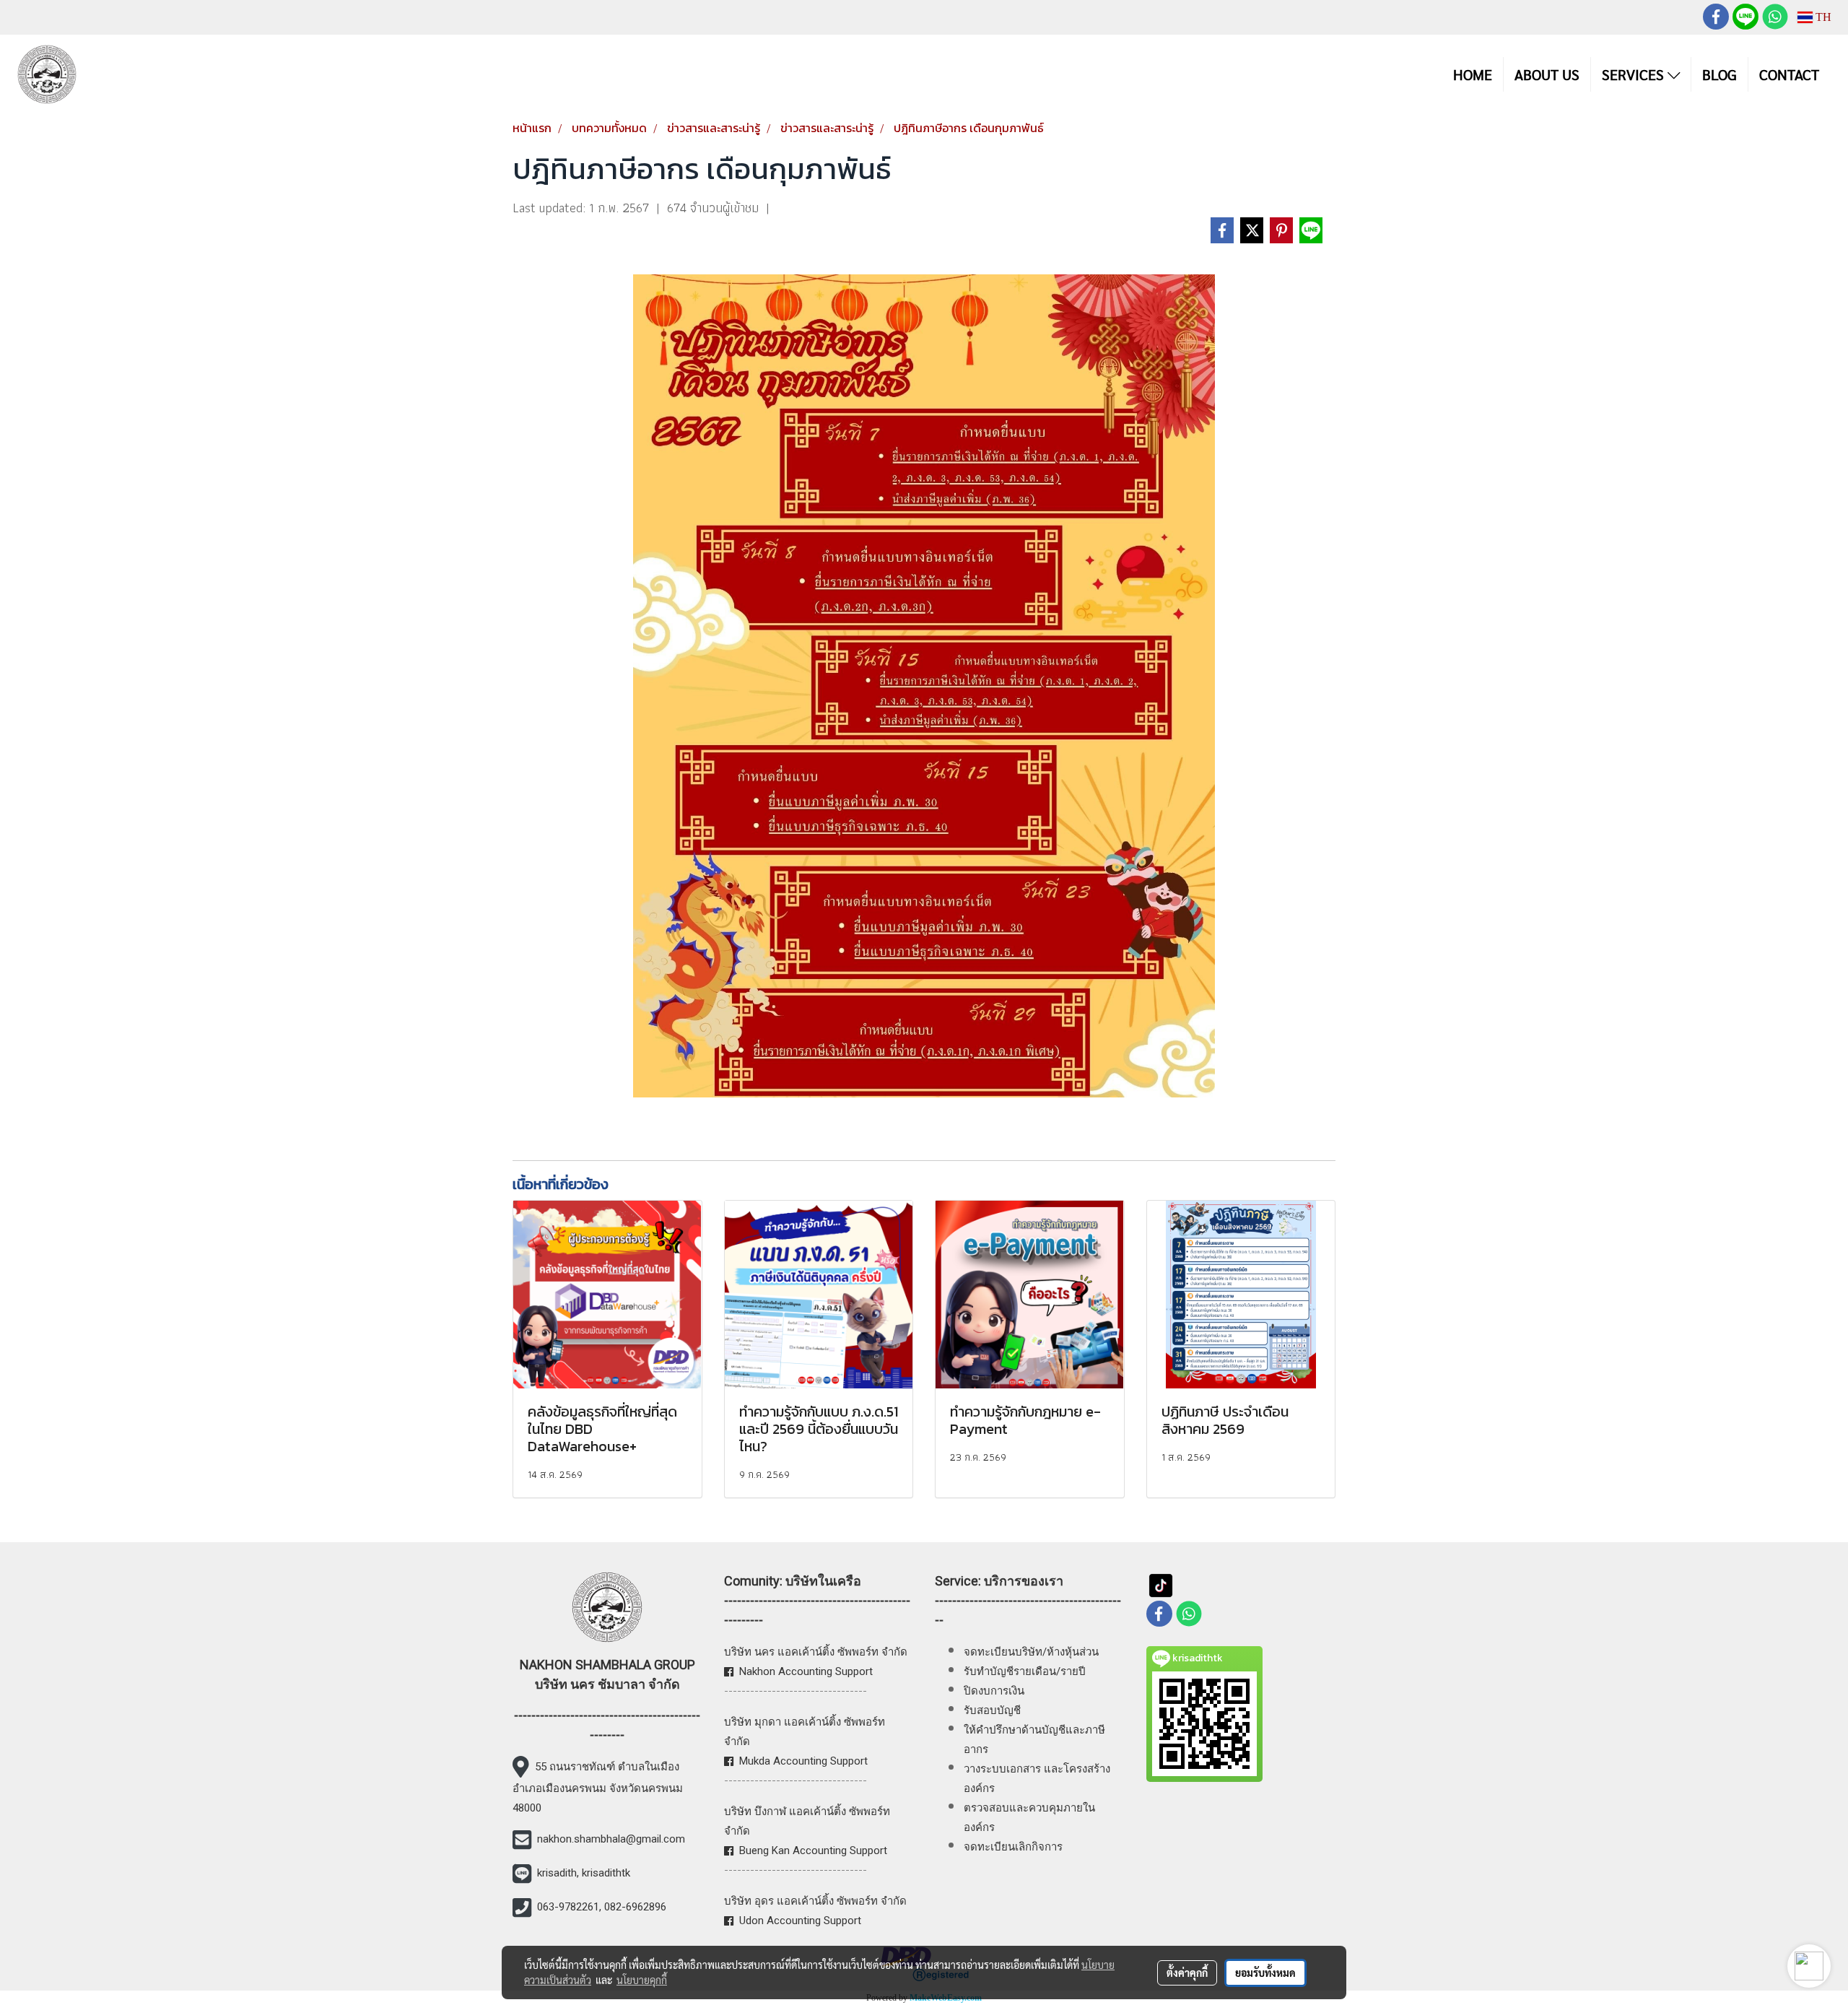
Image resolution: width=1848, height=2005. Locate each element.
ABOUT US (1547, 74)
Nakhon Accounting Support (806, 1671)
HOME (1473, 74)
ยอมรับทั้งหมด (1265, 1973)
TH (1822, 17)
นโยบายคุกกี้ (642, 1980)
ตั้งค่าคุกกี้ (1187, 1973)
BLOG (1720, 74)
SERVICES (1635, 74)
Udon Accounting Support (800, 1921)
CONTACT (1789, 74)
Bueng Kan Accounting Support (813, 1850)
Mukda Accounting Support (803, 1761)
